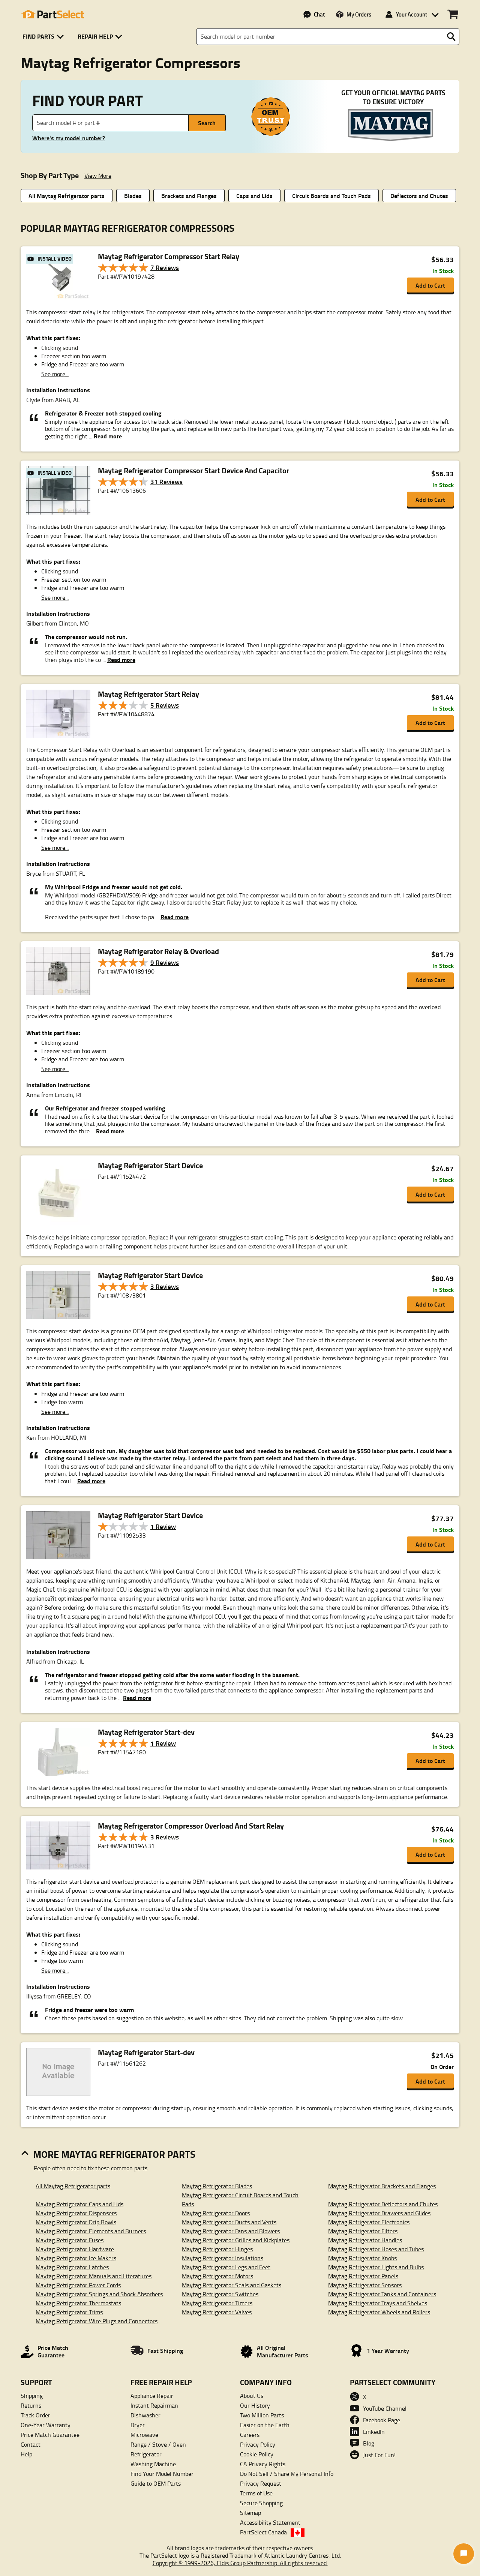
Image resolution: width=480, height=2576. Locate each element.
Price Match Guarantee (50, 2435)
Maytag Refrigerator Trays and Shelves (378, 2303)
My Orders (359, 14)
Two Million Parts (262, 2415)
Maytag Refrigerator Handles (365, 2240)
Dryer (138, 2425)
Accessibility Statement (270, 2522)
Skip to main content (240, 101)
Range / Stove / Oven (158, 2444)
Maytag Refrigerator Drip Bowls (76, 2222)
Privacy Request (261, 2483)
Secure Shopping (261, 2503)
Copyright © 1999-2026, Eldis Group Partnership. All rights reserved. (240, 2563)
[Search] (451, 37)
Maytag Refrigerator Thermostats (78, 2303)
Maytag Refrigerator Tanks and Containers (382, 2294)
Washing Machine (153, 2464)
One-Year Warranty (46, 2425)
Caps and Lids (254, 196)
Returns (31, 2405)
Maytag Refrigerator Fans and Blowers (231, 2231)
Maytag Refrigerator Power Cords (78, 2285)
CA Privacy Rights (263, 2464)
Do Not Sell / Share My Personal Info (287, 2474)
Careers (250, 2435)
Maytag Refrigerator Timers (217, 2303)
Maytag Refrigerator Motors (217, 2276)
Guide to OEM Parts (156, 2483)
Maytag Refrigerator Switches (220, 2294)
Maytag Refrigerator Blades (217, 2186)
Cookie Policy (257, 2454)
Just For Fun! (379, 2455)
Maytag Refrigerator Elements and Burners (91, 2231)
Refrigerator (146, 2454)
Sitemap (250, 2513)
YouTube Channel (385, 2408)
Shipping (32, 2396)
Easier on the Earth (265, 2425)
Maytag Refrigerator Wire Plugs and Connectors (97, 2321)
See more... (55, 374)
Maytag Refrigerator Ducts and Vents (229, 2222)
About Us (252, 2396)
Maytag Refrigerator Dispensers (76, 2213)
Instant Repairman (154, 2405)
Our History (255, 2405)
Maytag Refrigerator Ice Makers (76, 2258)
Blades (133, 196)
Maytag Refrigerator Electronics (369, 2222)
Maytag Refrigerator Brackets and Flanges (382, 2186)
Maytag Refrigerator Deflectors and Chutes (383, 2204)
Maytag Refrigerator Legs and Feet (226, 2267)
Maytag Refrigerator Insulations (223, 2258)
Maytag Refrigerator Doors (216, 2213)
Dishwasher (145, 2415)
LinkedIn (374, 2432)
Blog (369, 2443)
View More (98, 176)
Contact (31, 2444)
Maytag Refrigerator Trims (69, 2312)
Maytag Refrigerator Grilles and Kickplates (236, 2240)
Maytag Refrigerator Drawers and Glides (379, 2213)
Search (207, 123)
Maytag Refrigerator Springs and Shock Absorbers (99, 2294)
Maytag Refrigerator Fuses (70, 2240)
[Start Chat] (464, 2554)
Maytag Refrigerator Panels (363, 2276)
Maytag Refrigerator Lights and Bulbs (376, 2267)
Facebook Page (382, 2420)
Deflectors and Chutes (419, 196)
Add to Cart (430, 285)
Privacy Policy (258, 2444)
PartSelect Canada (263, 2532)
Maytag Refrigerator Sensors (365, 2285)
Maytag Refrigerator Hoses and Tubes (376, 2249)
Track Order (35, 2415)
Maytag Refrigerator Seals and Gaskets (232, 2285)
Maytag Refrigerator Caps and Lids (79, 2204)
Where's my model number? (69, 138)
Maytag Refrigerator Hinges (217, 2249)
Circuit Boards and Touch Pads (331, 196)
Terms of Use (256, 2493)
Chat (319, 14)
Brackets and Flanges (189, 196)
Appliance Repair (152, 2396)
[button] (44, 37)
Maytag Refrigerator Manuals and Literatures (94, 2276)
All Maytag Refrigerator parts (67, 196)
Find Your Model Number (162, 2474)
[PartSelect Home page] (52, 14)
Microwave (144, 2435)
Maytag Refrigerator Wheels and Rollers (379, 2312)
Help (26, 2454)
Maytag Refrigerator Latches (72, 2267)
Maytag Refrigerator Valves (217, 2312)
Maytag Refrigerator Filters (363, 2231)
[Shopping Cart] (453, 14)
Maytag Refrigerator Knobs (362, 2258)
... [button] (105, 436)
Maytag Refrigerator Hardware (75, 2249)
